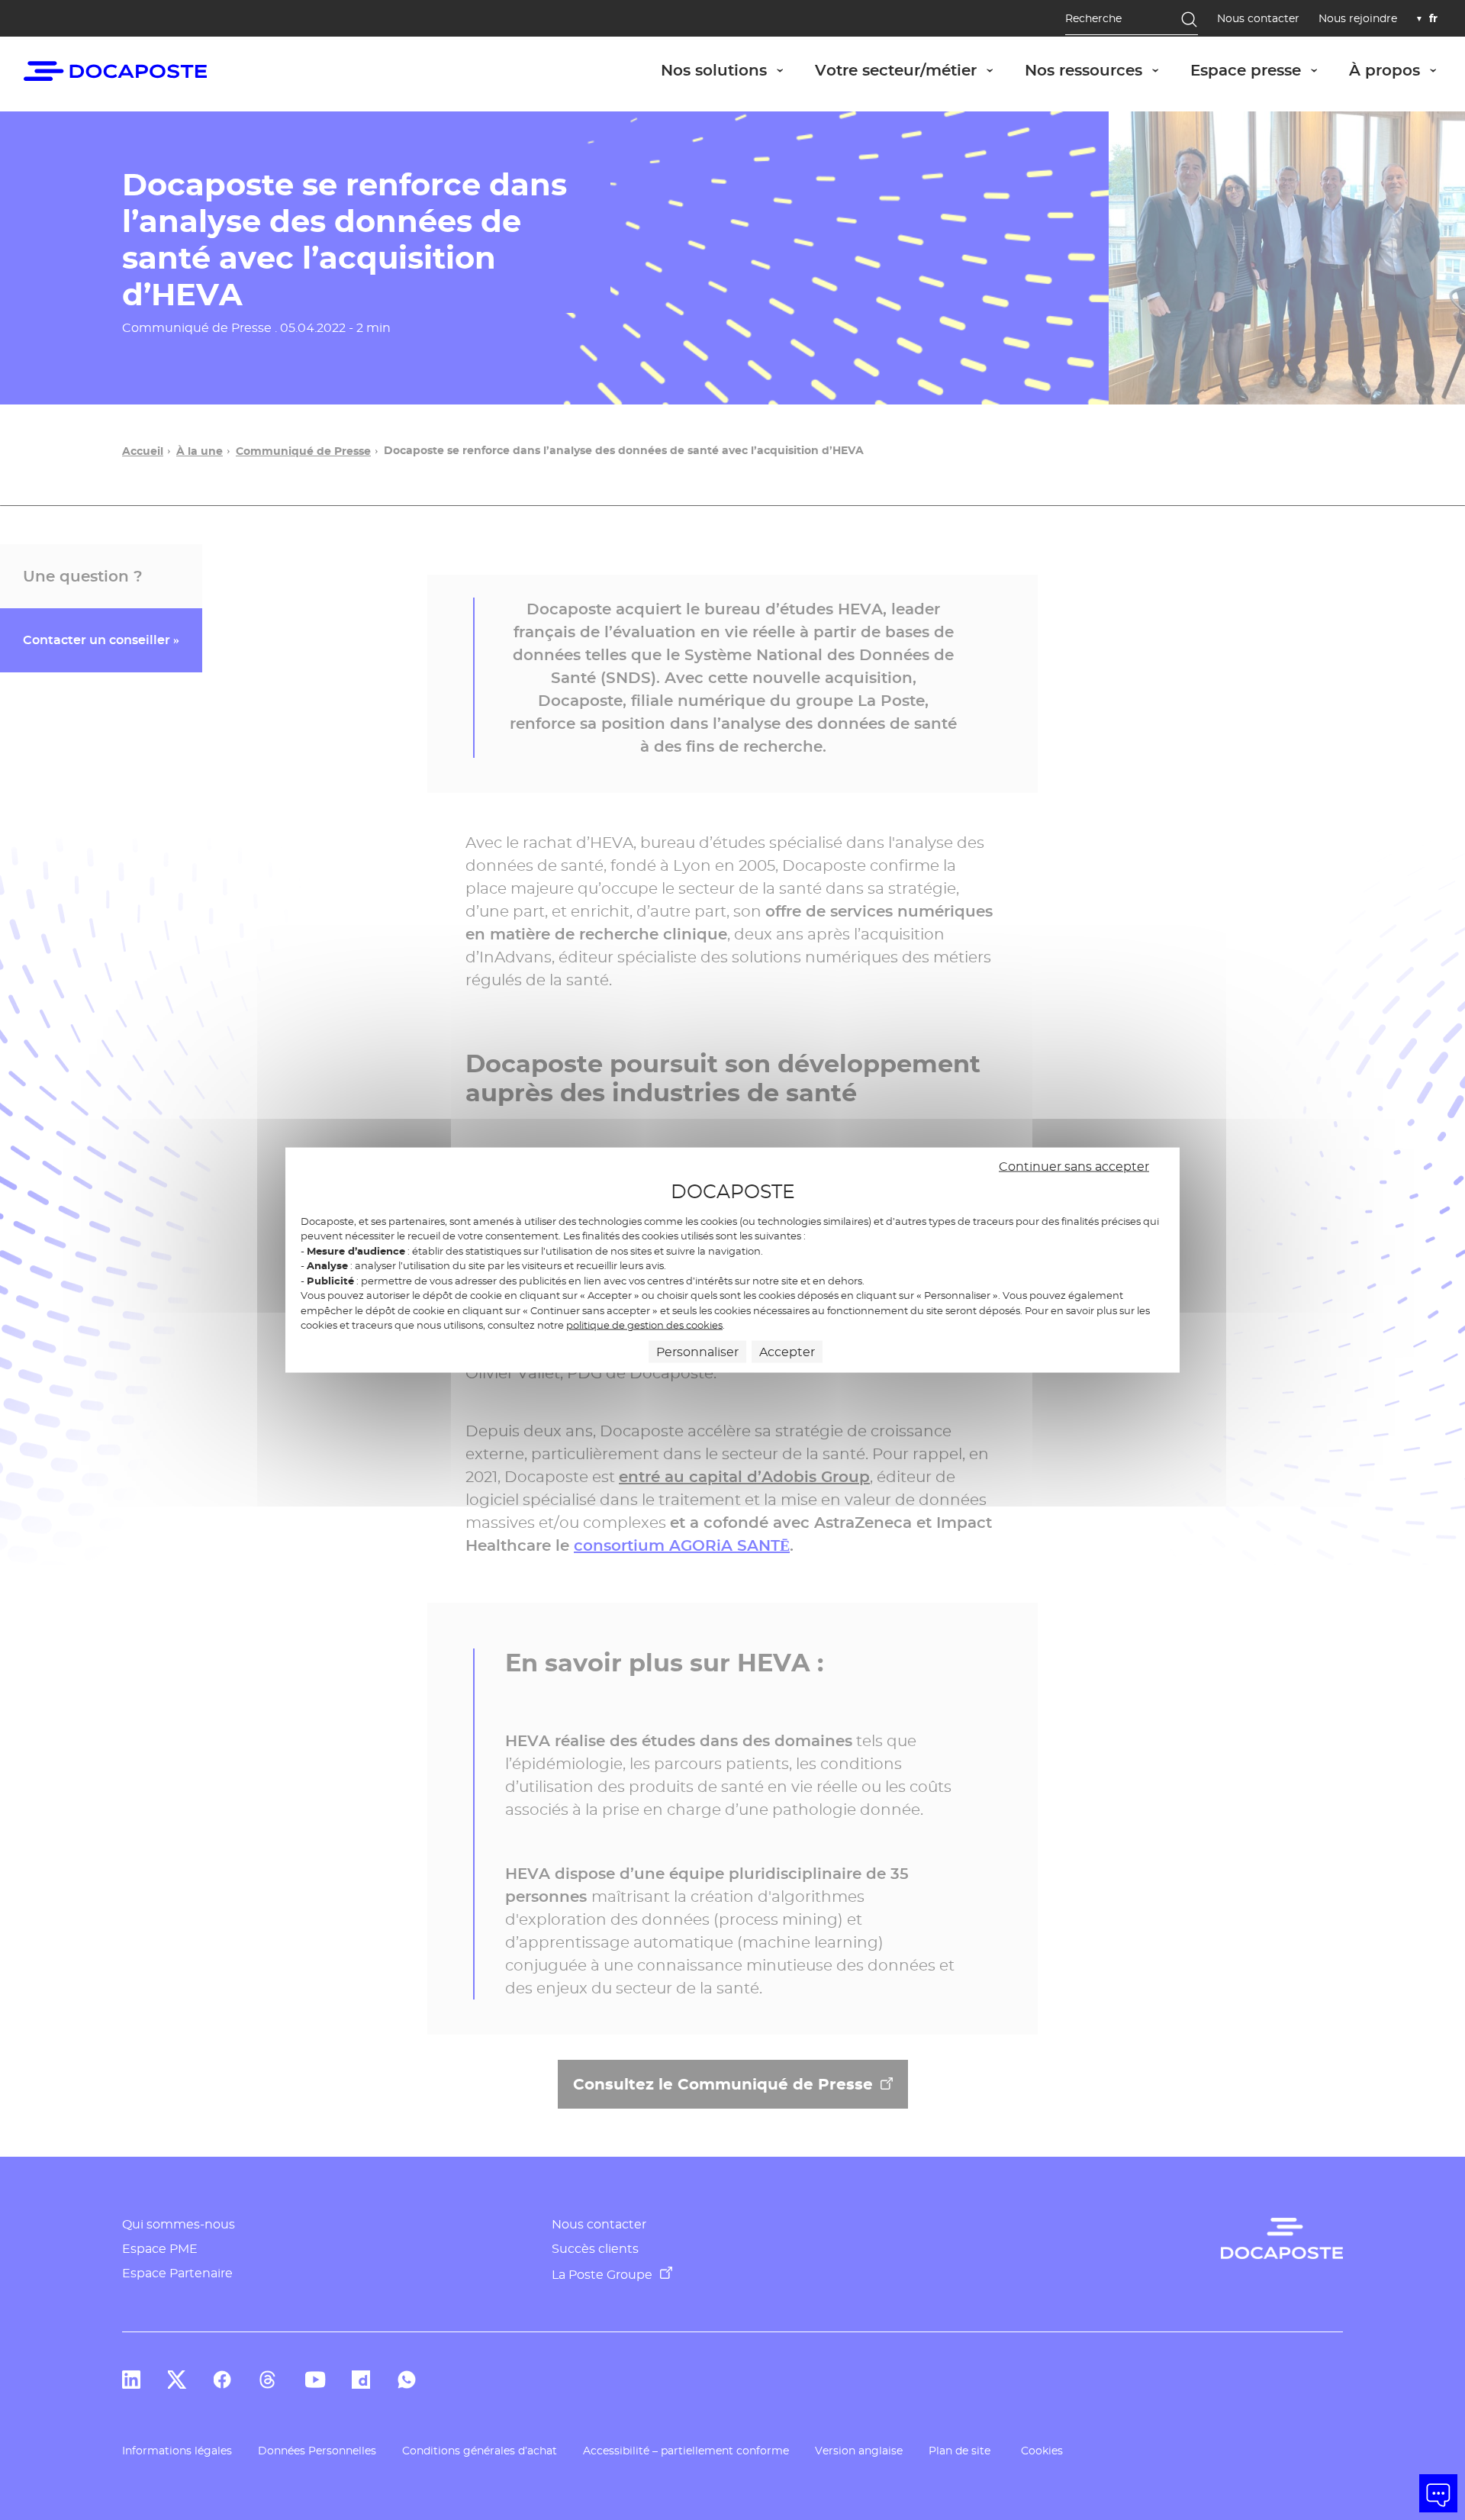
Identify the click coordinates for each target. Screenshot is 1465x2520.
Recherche (1093, 18)
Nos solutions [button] (730, 70)
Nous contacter (1258, 19)
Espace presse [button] (1262, 70)
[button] (1438, 2493)
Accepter (787, 1351)
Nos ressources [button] (1100, 70)
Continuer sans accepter (1074, 1167)
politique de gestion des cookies (644, 1325)
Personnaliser (697, 1351)
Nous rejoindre (1358, 19)
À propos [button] (1401, 70)
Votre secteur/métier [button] (912, 70)
